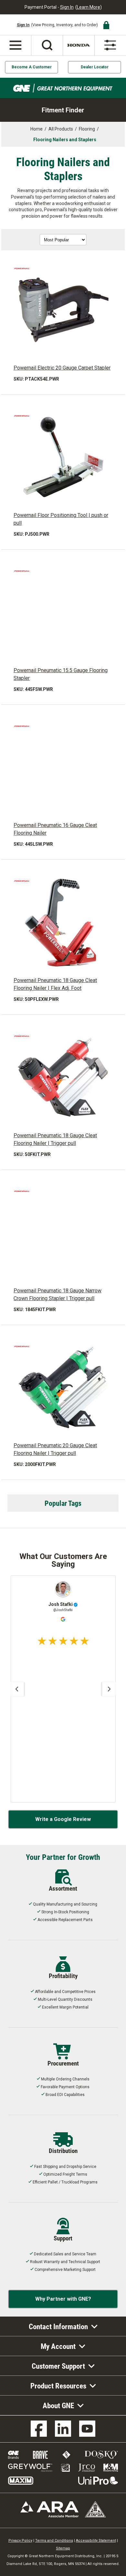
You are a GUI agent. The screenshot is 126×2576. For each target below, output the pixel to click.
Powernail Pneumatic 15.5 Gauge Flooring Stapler (61, 674)
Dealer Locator (95, 67)
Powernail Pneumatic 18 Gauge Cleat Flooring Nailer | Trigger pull (55, 1139)
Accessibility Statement (96, 2541)
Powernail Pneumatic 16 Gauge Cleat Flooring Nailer (55, 829)
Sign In (67, 7)
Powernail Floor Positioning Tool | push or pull (61, 519)
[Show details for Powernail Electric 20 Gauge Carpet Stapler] (63, 310)
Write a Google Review (63, 1819)
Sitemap (63, 2548)
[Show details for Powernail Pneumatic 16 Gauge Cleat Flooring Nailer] (63, 767)
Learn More (89, 7)
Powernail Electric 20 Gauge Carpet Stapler (62, 368)
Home (37, 129)
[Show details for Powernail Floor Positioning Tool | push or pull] (63, 457)
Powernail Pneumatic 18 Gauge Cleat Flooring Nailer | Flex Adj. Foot (55, 984)
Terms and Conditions (54, 2541)
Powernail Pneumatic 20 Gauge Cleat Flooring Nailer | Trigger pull (55, 1449)
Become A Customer (32, 67)
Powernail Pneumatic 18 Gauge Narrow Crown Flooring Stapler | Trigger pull (58, 1294)
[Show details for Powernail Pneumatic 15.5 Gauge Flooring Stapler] (63, 612)
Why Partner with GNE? (63, 2299)
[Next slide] (109, 1689)
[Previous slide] (17, 1689)
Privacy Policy (20, 2541)
